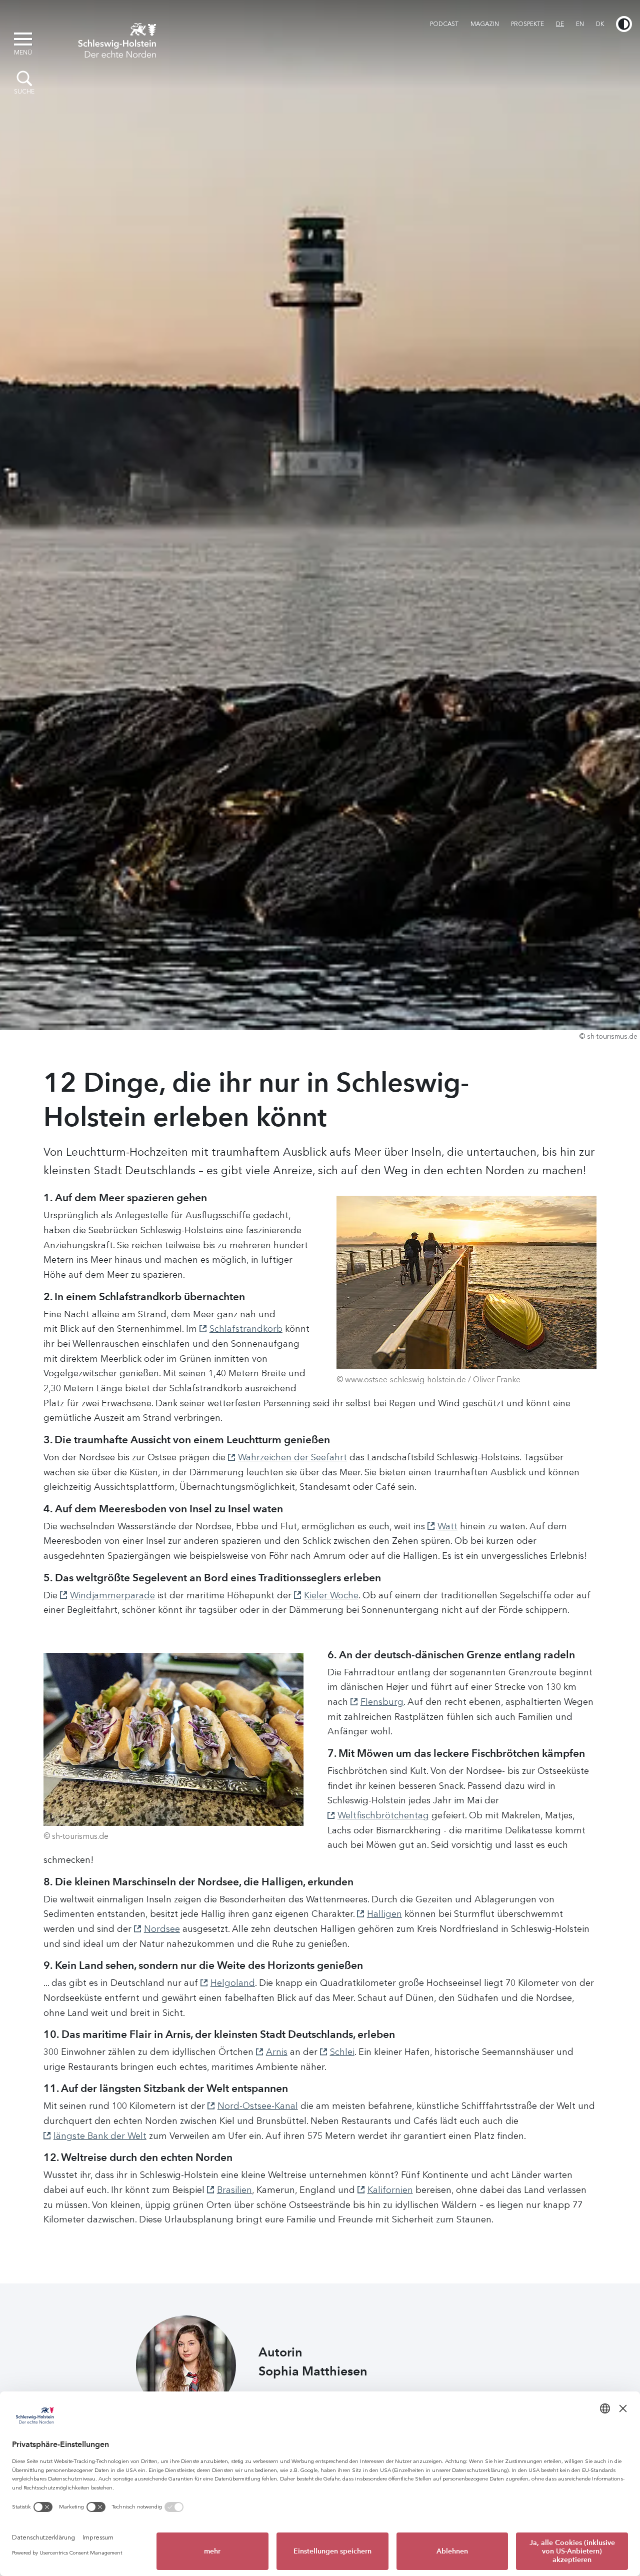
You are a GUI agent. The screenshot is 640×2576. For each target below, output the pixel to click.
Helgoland (233, 1983)
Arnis (277, 2052)
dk (600, 24)
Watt (447, 1526)
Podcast (444, 24)
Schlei (342, 2052)
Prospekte (527, 24)
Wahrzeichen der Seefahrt (292, 1457)
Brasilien (234, 2190)
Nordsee (162, 1929)
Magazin (485, 24)
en (580, 24)
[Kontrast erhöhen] (624, 24)
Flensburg (382, 1702)
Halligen (384, 1914)
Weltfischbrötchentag (383, 1815)
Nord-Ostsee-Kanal (258, 2106)
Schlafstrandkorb (246, 1329)
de (560, 24)
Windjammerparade (112, 1595)
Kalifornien (390, 2190)
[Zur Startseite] (117, 39)
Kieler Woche (331, 1595)
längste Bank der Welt (100, 2136)
